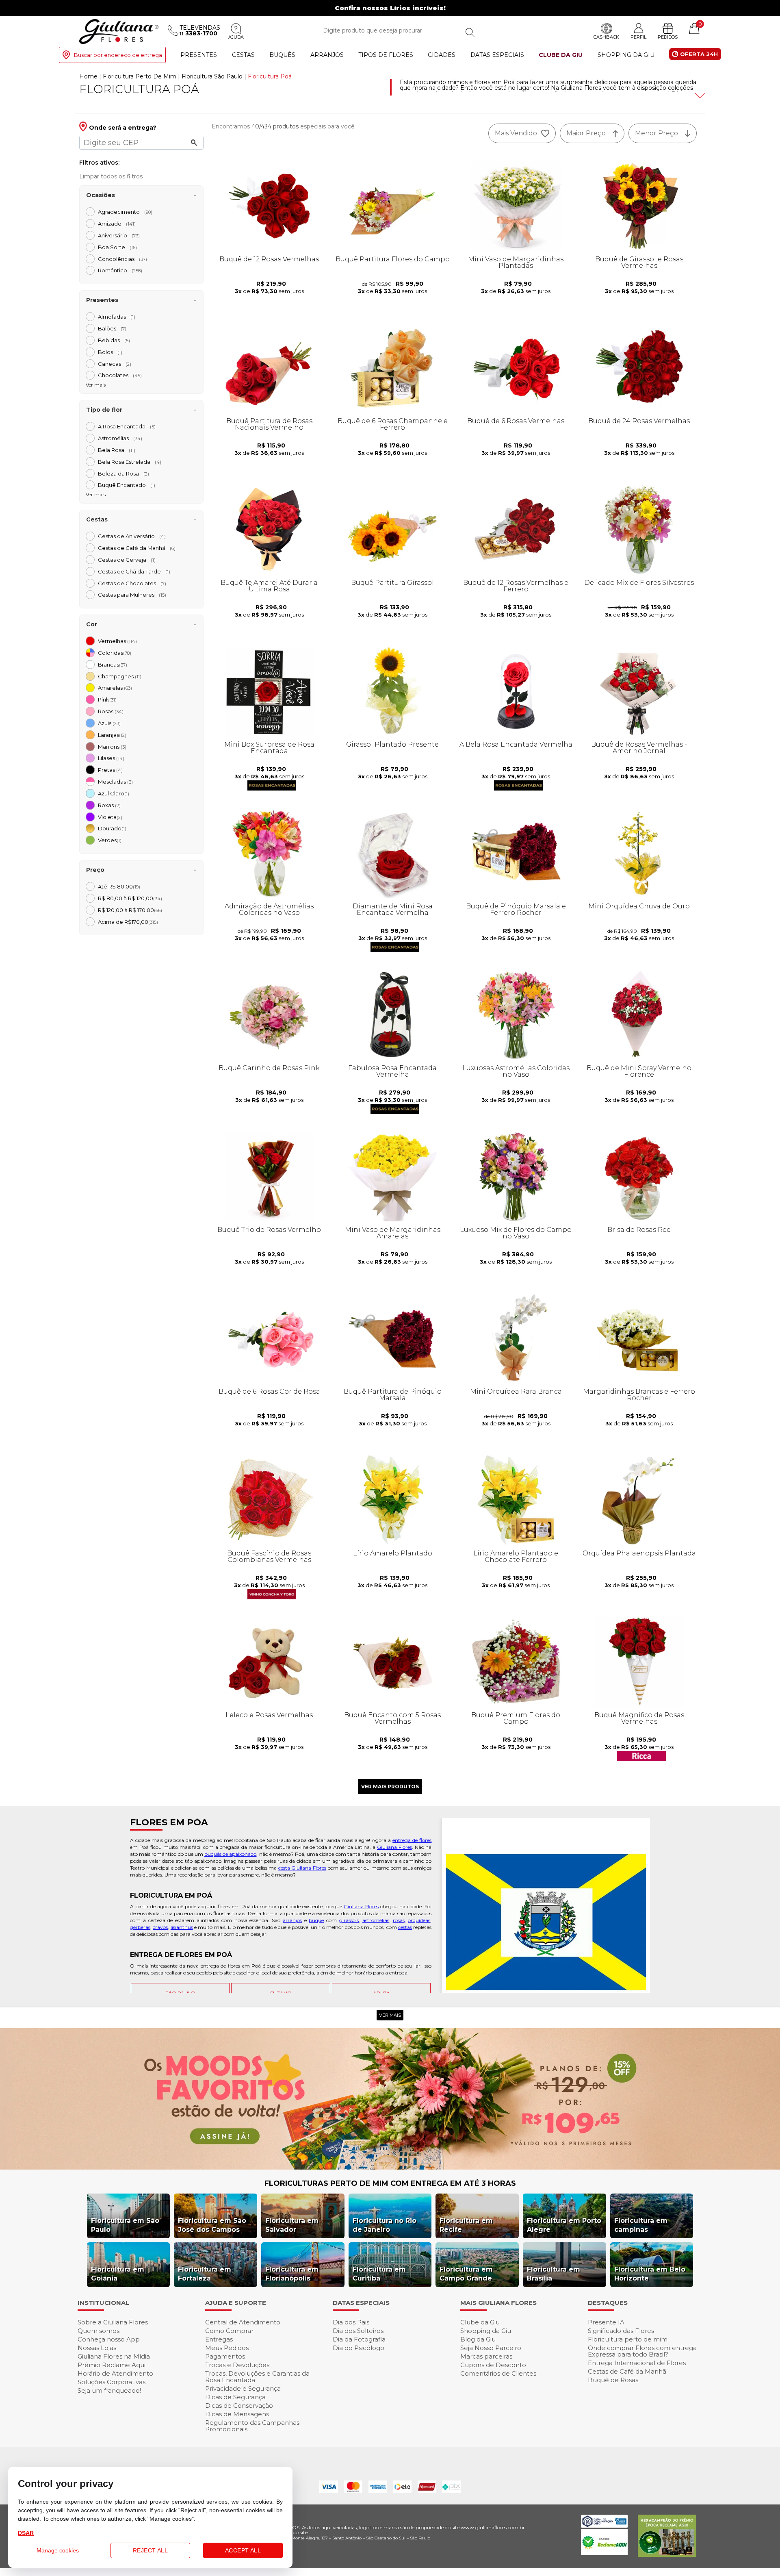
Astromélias (120, 438)
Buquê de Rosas (613, 2380)
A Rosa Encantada (127, 426)
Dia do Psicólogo (359, 2348)
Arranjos (327, 55)
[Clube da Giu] (390, 2167)
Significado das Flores (621, 2331)
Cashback (606, 37)
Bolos (110, 352)
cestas (405, 1927)
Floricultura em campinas (641, 2225)
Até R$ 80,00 (119, 886)
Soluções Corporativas (112, 2382)
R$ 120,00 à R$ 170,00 (130, 910)
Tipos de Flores (386, 55)
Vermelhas (117, 641)
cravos (160, 1927)
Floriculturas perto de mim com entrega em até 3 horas (390, 2183)
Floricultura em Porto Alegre (564, 2225)
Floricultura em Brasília (554, 2274)
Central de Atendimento (243, 2322)
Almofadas (117, 317)
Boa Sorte (117, 247)
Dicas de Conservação (239, 2405)
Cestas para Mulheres (132, 595)
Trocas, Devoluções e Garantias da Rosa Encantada (257, 2377)
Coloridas (115, 653)
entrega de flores (412, 1840)
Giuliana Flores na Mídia (114, 2356)
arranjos (292, 1920)
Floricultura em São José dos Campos (212, 2225)
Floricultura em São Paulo (125, 2225)
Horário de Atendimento (115, 2373)
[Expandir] (699, 96)
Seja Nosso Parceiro (491, 2348)
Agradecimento (125, 212)
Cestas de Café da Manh (137, 548)
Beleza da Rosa (123, 473)
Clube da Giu (561, 55)
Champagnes (120, 676)
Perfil (638, 37)
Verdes (110, 840)
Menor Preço (656, 133)
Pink (107, 699)
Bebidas (114, 340)
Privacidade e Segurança (243, 2388)
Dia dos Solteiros (358, 2331)
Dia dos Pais (351, 2322)
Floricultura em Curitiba (379, 2274)
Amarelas (115, 688)
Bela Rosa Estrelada (130, 462)
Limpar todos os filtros (111, 176)
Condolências (122, 259)
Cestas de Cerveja (127, 560)
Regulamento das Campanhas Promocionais (252, 2426)
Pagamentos (225, 2356)
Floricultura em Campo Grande (466, 2274)
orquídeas (419, 1920)
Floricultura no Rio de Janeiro (385, 2225)
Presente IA (606, 2322)
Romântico (120, 270)
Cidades (442, 55)
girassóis (349, 1920)
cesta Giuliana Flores (302, 1868)
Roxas (109, 805)
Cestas (243, 55)
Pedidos (668, 37)
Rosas (111, 711)
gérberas (140, 1927)
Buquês (282, 55)
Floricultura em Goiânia (118, 2274)
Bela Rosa (117, 450)
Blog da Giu (478, 2339)
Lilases (111, 758)
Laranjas (112, 735)
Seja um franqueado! (109, 2390)
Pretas (110, 770)
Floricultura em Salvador (292, 2225)
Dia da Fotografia (359, 2339)
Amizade (117, 224)
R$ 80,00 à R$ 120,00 (130, 898)
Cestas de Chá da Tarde (134, 571)
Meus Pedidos (227, 2348)
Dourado (112, 828)
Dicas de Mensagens (237, 2414)
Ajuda (236, 37)
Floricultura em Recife (466, 2225)
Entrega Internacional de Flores (637, 2363)
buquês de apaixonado (230, 1854)
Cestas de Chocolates (132, 583)
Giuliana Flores (394, 1847)
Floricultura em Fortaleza (205, 2274)
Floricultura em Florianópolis (292, 2274)
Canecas (115, 364)
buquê (316, 1920)
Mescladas (115, 782)
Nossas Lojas (97, 2348)
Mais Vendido (516, 133)
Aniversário (119, 235)
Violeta (110, 817)
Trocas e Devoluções (237, 2365)
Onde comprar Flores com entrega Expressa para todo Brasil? (642, 2351)
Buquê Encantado (127, 485)
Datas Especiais (497, 55)
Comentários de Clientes (498, 2373)
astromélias (376, 1920)
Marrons (112, 747)
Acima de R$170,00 (128, 922)
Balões (112, 328)
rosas (399, 1920)
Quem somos (99, 2331)
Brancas (113, 665)
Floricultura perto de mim (628, 2339)
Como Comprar (229, 2331)
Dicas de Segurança (235, 2397)
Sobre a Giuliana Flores (113, 2322)
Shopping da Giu (626, 55)
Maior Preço (586, 133)
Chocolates (120, 375)
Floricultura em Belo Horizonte (650, 2274)
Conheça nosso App (109, 2339)
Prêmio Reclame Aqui (112, 2365)
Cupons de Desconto (493, 2365)
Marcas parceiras (486, 2356)
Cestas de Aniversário (132, 536)
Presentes (199, 55)
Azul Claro (114, 793)
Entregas (219, 2339)
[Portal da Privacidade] (604, 2525)
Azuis (109, 723)
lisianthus (182, 1927)
